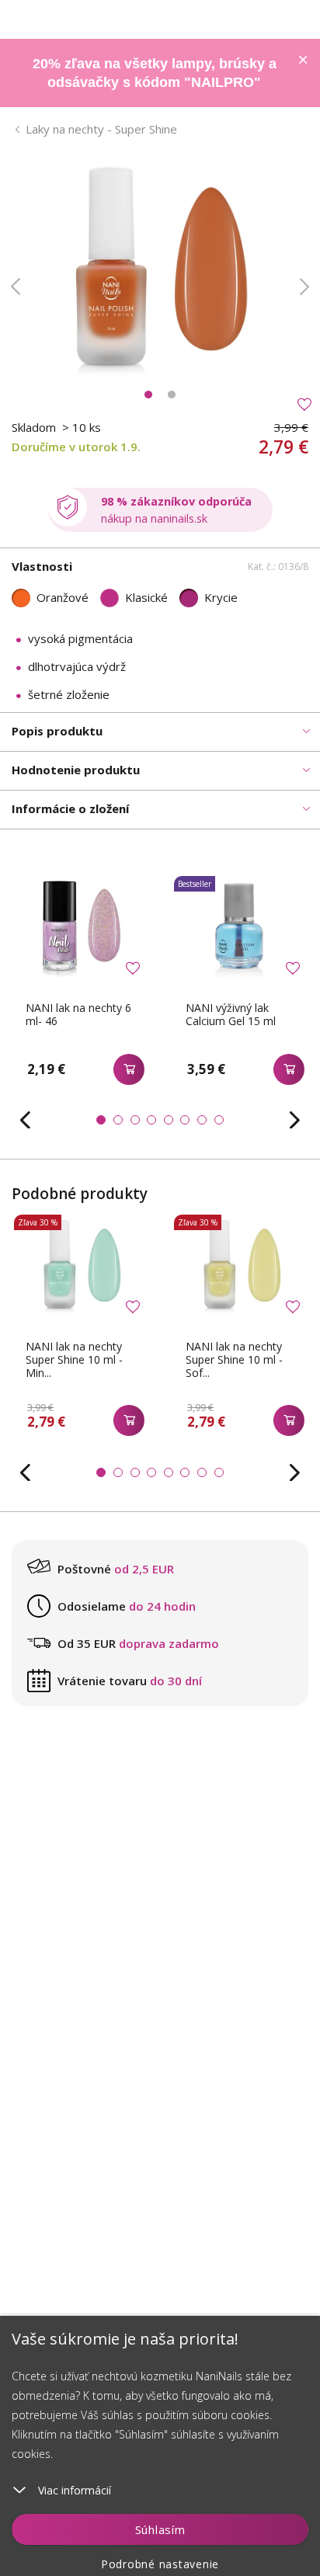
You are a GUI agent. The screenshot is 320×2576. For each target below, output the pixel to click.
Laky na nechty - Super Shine (101, 129)
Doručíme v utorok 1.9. (76, 447)
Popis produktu (57, 731)
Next (304, 287)
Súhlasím (160, 2529)
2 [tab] (172, 395)
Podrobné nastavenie (160, 2564)
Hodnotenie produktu (76, 770)
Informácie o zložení (70, 808)
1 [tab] (148, 395)
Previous (16, 287)
